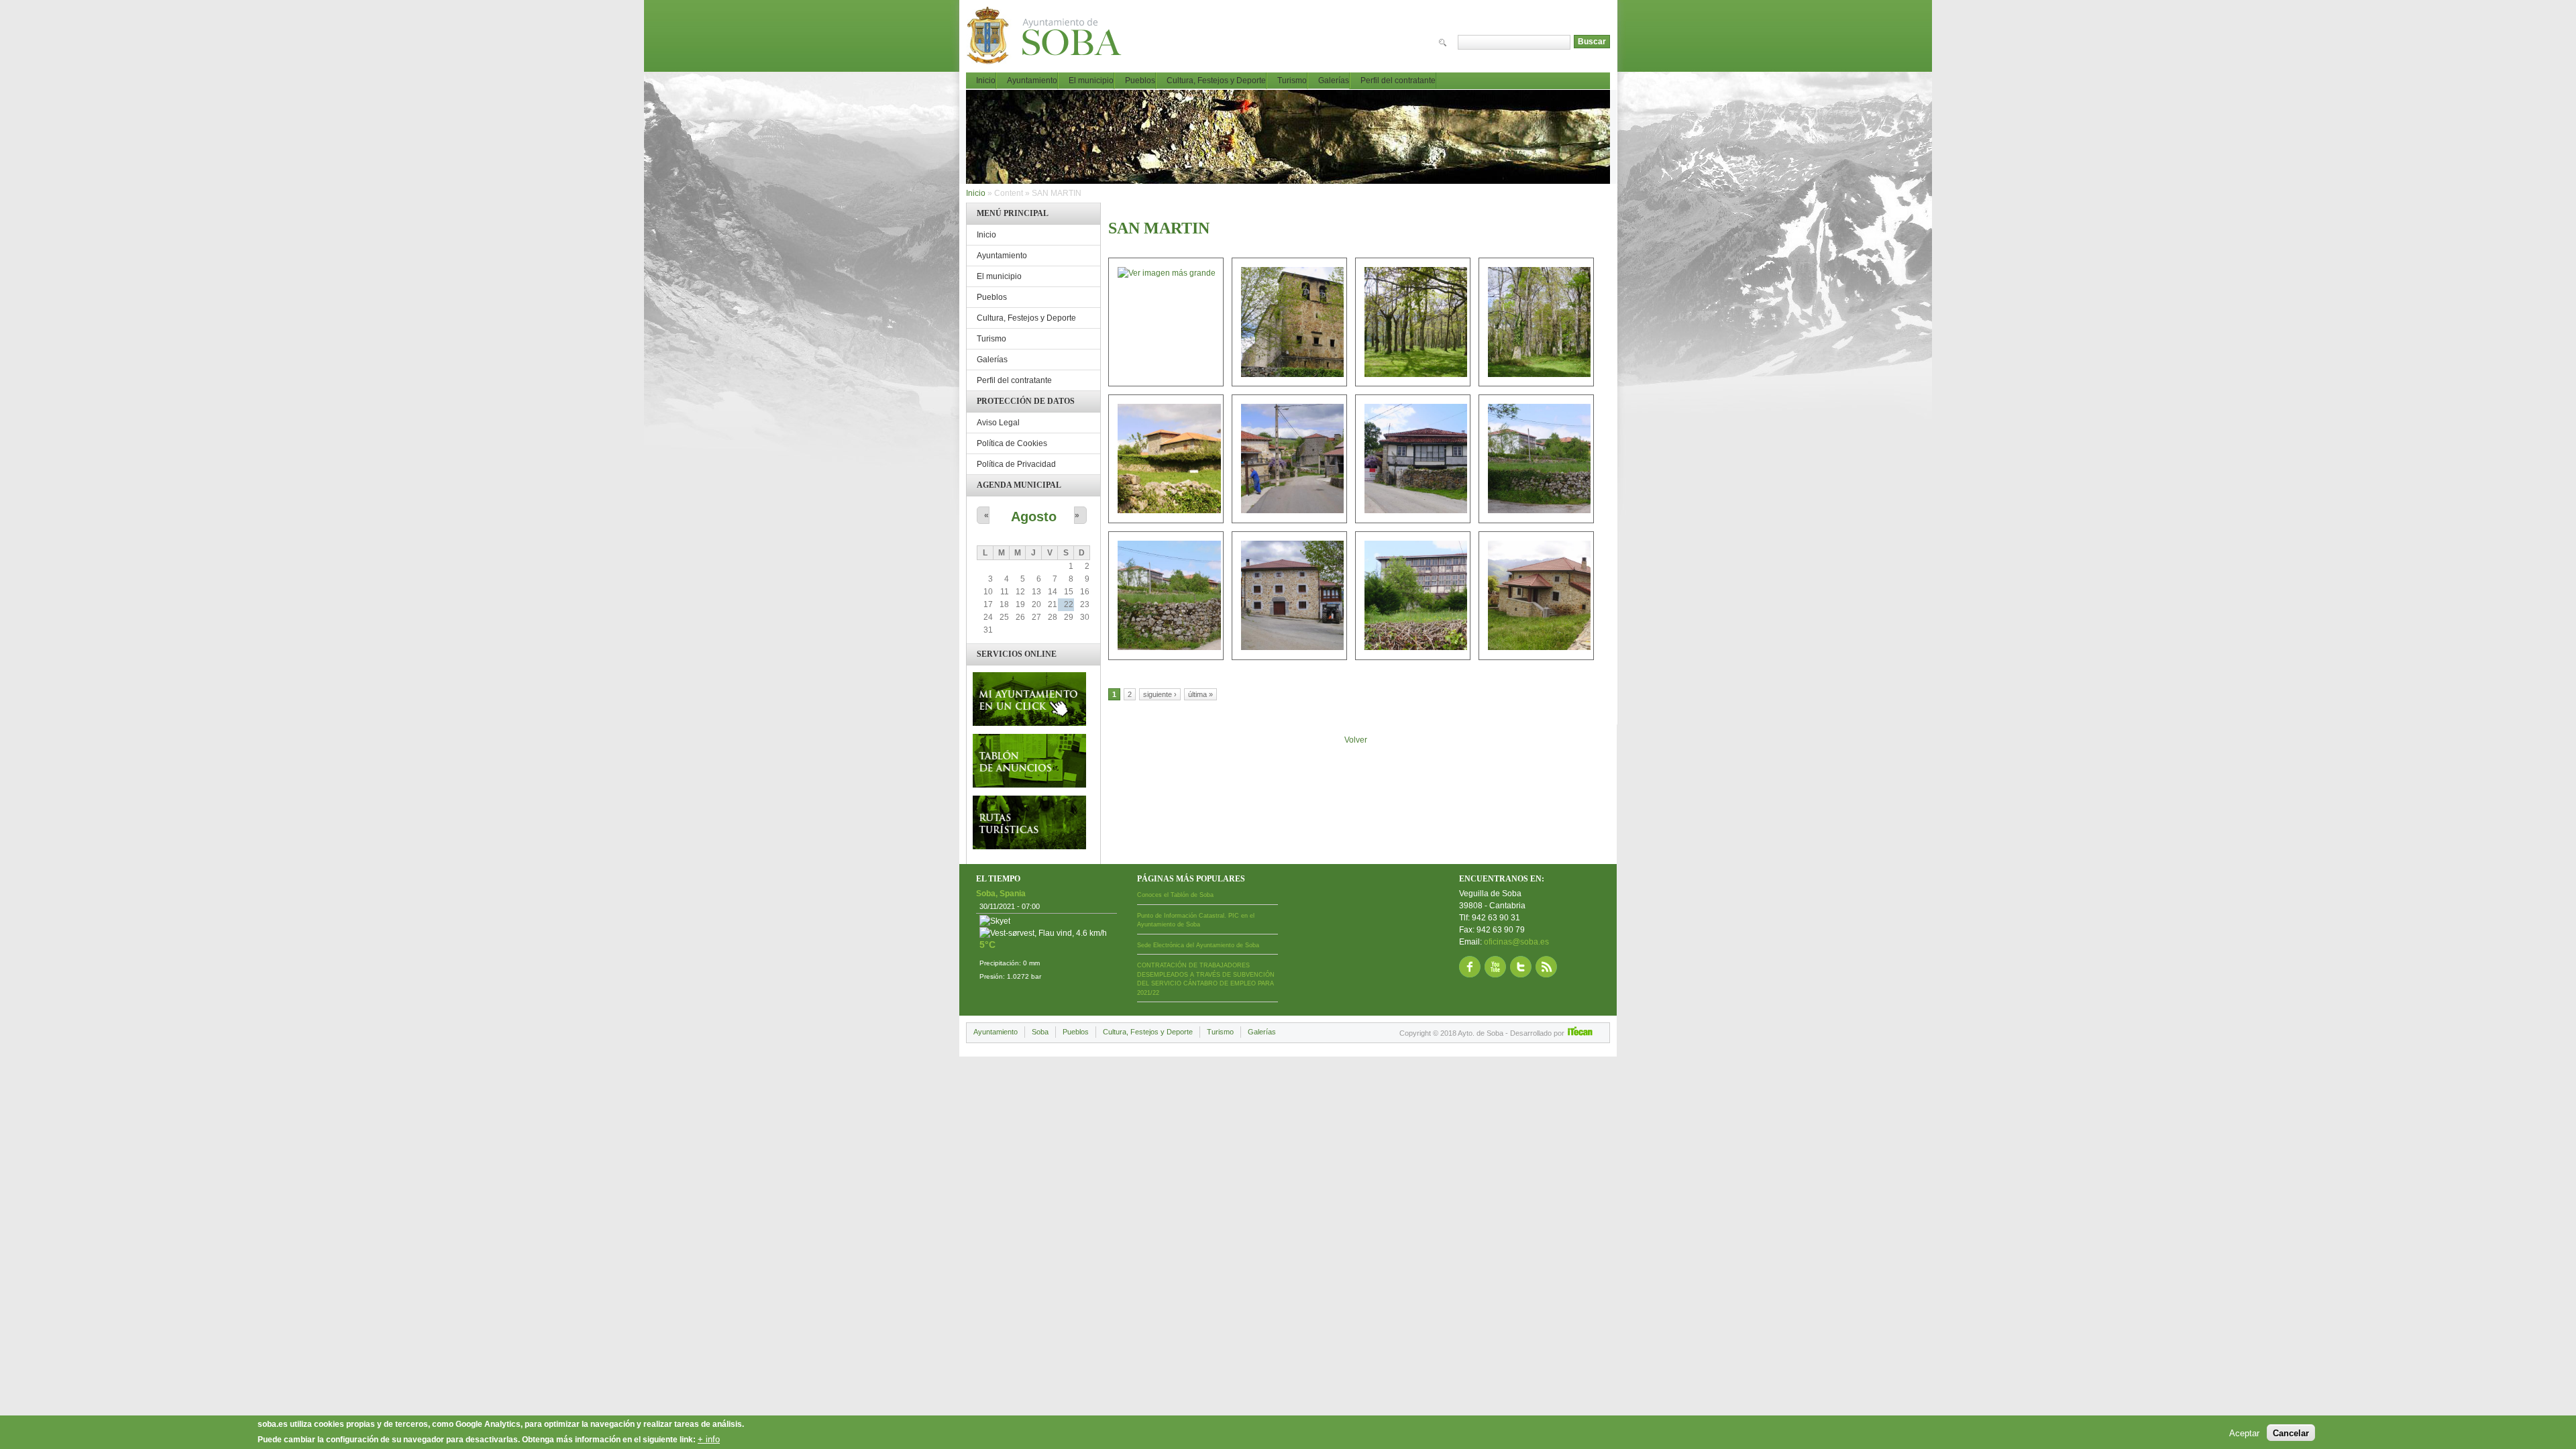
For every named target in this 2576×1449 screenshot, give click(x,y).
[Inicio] (1054, 40)
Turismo (1292, 80)
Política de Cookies (1012, 443)
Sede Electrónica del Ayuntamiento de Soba (1198, 945)
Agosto (1034, 517)
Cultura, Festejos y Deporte (1216, 80)
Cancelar (2291, 1433)
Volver (1356, 740)
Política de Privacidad (1016, 464)
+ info (709, 1439)
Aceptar (2244, 1433)
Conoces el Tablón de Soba (1175, 895)
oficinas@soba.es (1516, 942)
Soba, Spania (1001, 894)
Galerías (1334, 80)
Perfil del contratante (1398, 80)
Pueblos (1140, 80)
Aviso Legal (998, 423)
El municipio (1091, 80)
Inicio (986, 80)
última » (1200, 694)
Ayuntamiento (1032, 80)
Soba (1040, 1032)
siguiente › (1160, 694)
